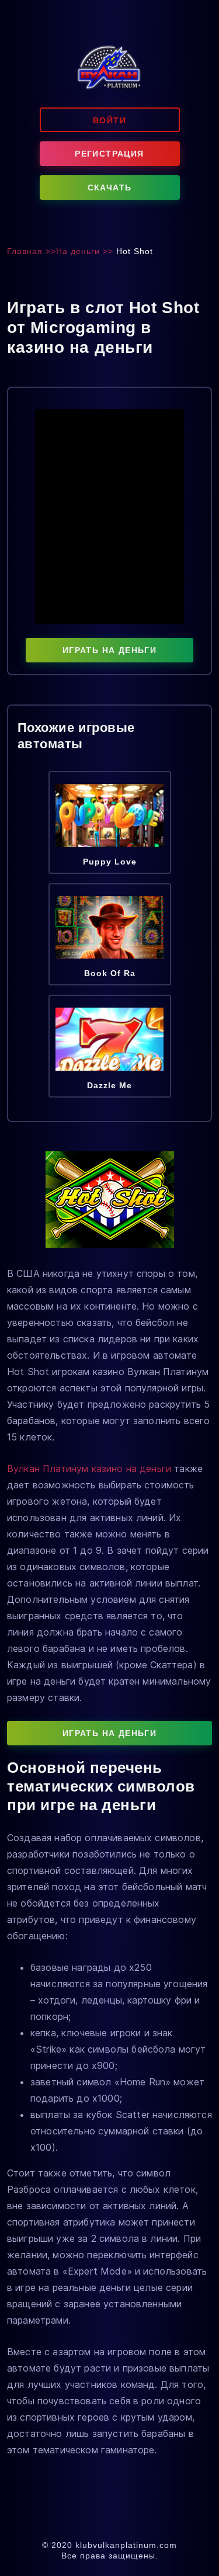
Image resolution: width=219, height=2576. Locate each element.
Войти (109, 120)
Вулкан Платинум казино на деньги (89, 1468)
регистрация (109, 154)
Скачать (110, 188)
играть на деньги (109, 650)
